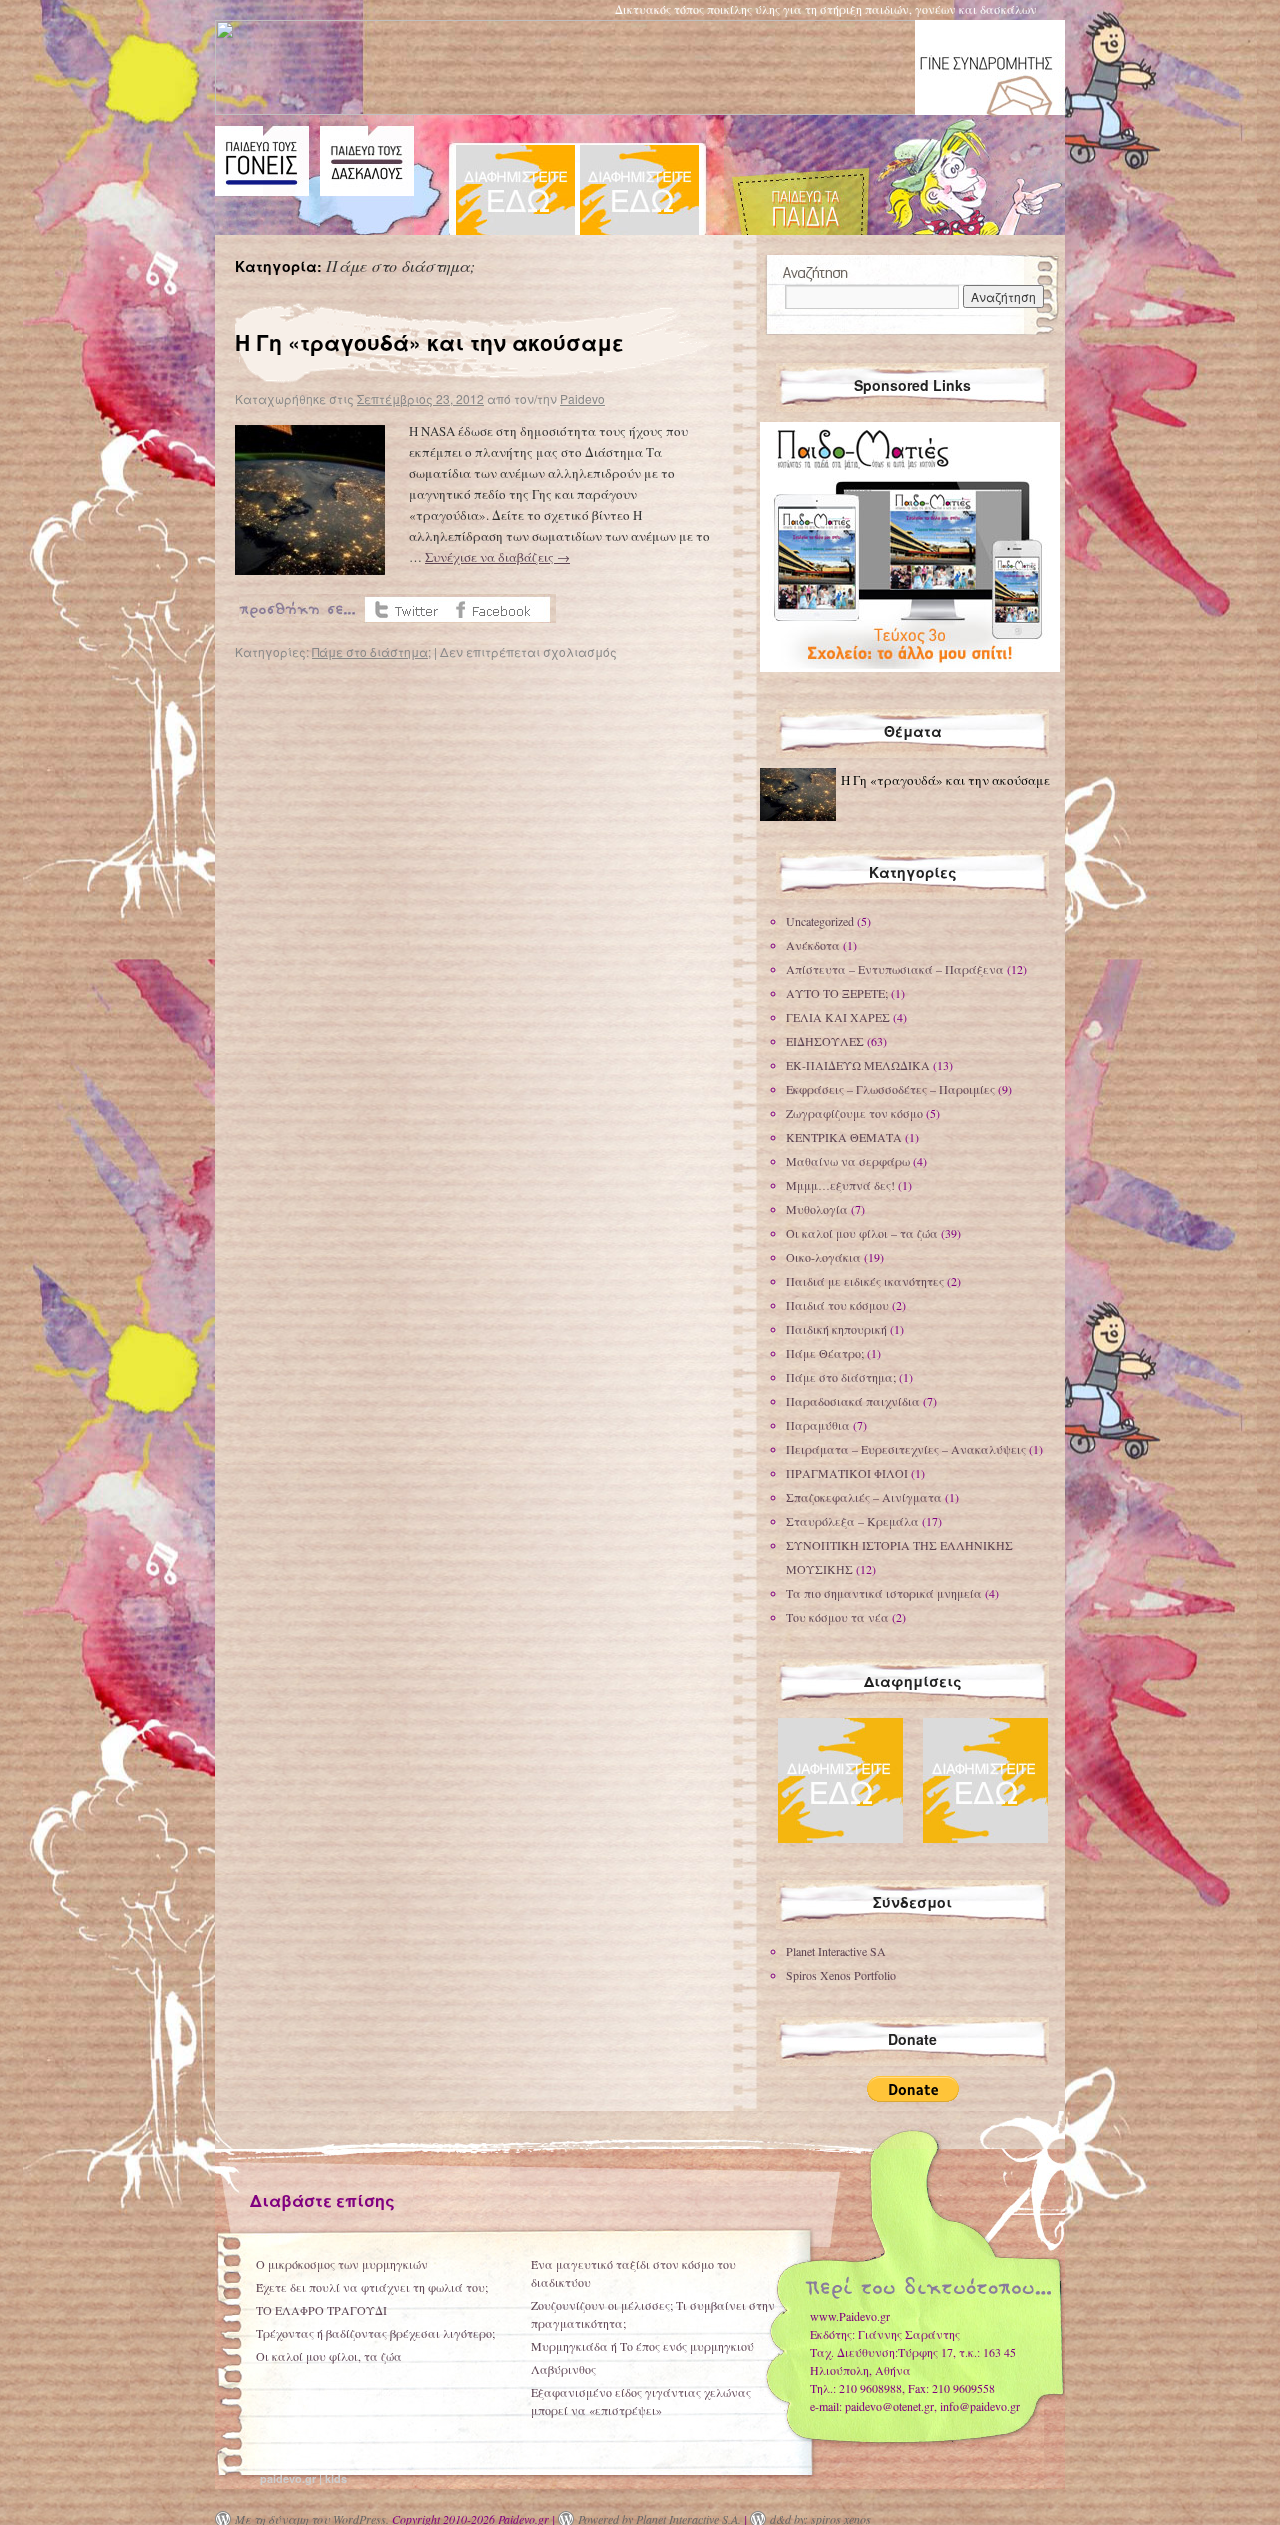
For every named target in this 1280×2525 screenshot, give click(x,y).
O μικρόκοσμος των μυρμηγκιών (342, 2264)
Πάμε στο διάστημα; (371, 651)
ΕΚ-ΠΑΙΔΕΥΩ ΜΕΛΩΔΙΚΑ (858, 1065)
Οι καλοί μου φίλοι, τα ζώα (329, 2356)
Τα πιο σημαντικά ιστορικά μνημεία (884, 1593)
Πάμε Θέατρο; (825, 1353)
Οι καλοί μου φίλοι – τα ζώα (862, 1233)
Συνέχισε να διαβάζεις (497, 557)
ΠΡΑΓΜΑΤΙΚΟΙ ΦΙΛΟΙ (847, 1473)
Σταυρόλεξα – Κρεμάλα (852, 1521)
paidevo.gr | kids (303, 2478)
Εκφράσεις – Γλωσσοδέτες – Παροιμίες (890, 1089)
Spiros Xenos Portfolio (841, 1975)
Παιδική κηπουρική (836, 1329)
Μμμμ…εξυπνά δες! (840, 1185)
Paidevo (582, 398)
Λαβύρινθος (563, 2369)
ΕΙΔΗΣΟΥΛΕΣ (825, 1041)
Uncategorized (820, 921)
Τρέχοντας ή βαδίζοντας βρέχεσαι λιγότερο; (375, 2333)
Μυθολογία (817, 1209)
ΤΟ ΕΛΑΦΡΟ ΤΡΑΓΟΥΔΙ (321, 2310)
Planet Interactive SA (836, 1951)
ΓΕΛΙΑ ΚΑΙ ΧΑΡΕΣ (838, 1017)
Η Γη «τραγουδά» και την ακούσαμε (429, 342)
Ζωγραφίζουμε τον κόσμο (854, 1113)
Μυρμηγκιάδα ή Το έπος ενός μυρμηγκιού (642, 2346)
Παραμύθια (818, 1425)
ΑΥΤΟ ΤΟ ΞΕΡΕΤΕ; (837, 993)
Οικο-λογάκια (823, 1257)
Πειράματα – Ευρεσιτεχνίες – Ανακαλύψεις (906, 1449)
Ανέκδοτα (813, 945)
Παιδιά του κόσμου (837, 1305)
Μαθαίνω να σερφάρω (848, 1161)
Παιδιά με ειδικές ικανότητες (865, 1281)
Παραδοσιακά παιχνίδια (853, 1401)
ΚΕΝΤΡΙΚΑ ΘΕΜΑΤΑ (844, 1137)
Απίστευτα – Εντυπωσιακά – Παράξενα (895, 969)
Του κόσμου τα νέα (837, 1617)
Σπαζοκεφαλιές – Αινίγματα (864, 1497)
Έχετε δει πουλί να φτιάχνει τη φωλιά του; (372, 2287)
